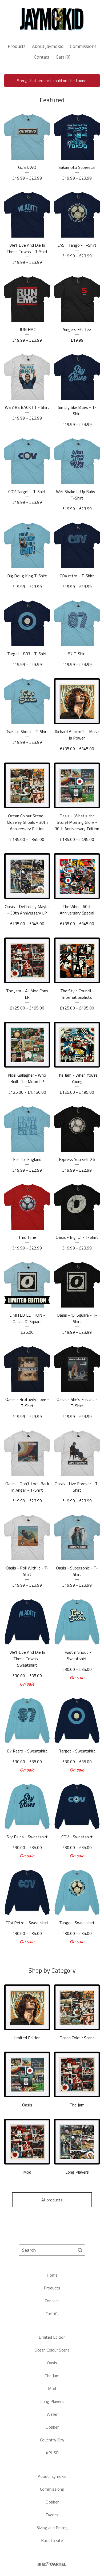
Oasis (52, 2363)
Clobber (52, 2427)
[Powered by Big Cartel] (52, 2564)
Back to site (52, 2540)
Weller (52, 2414)
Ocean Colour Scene (52, 2350)
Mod (52, 2388)
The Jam (52, 2376)
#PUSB (52, 2453)
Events (52, 2515)
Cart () (63, 57)
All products (52, 2200)
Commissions (83, 46)
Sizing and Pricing (52, 2528)
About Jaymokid (48, 46)
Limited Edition (52, 2337)
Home (52, 2275)
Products (17, 46)
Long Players (52, 2401)
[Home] (52, 19)
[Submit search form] (80, 2250)
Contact (42, 57)
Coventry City (52, 2440)
